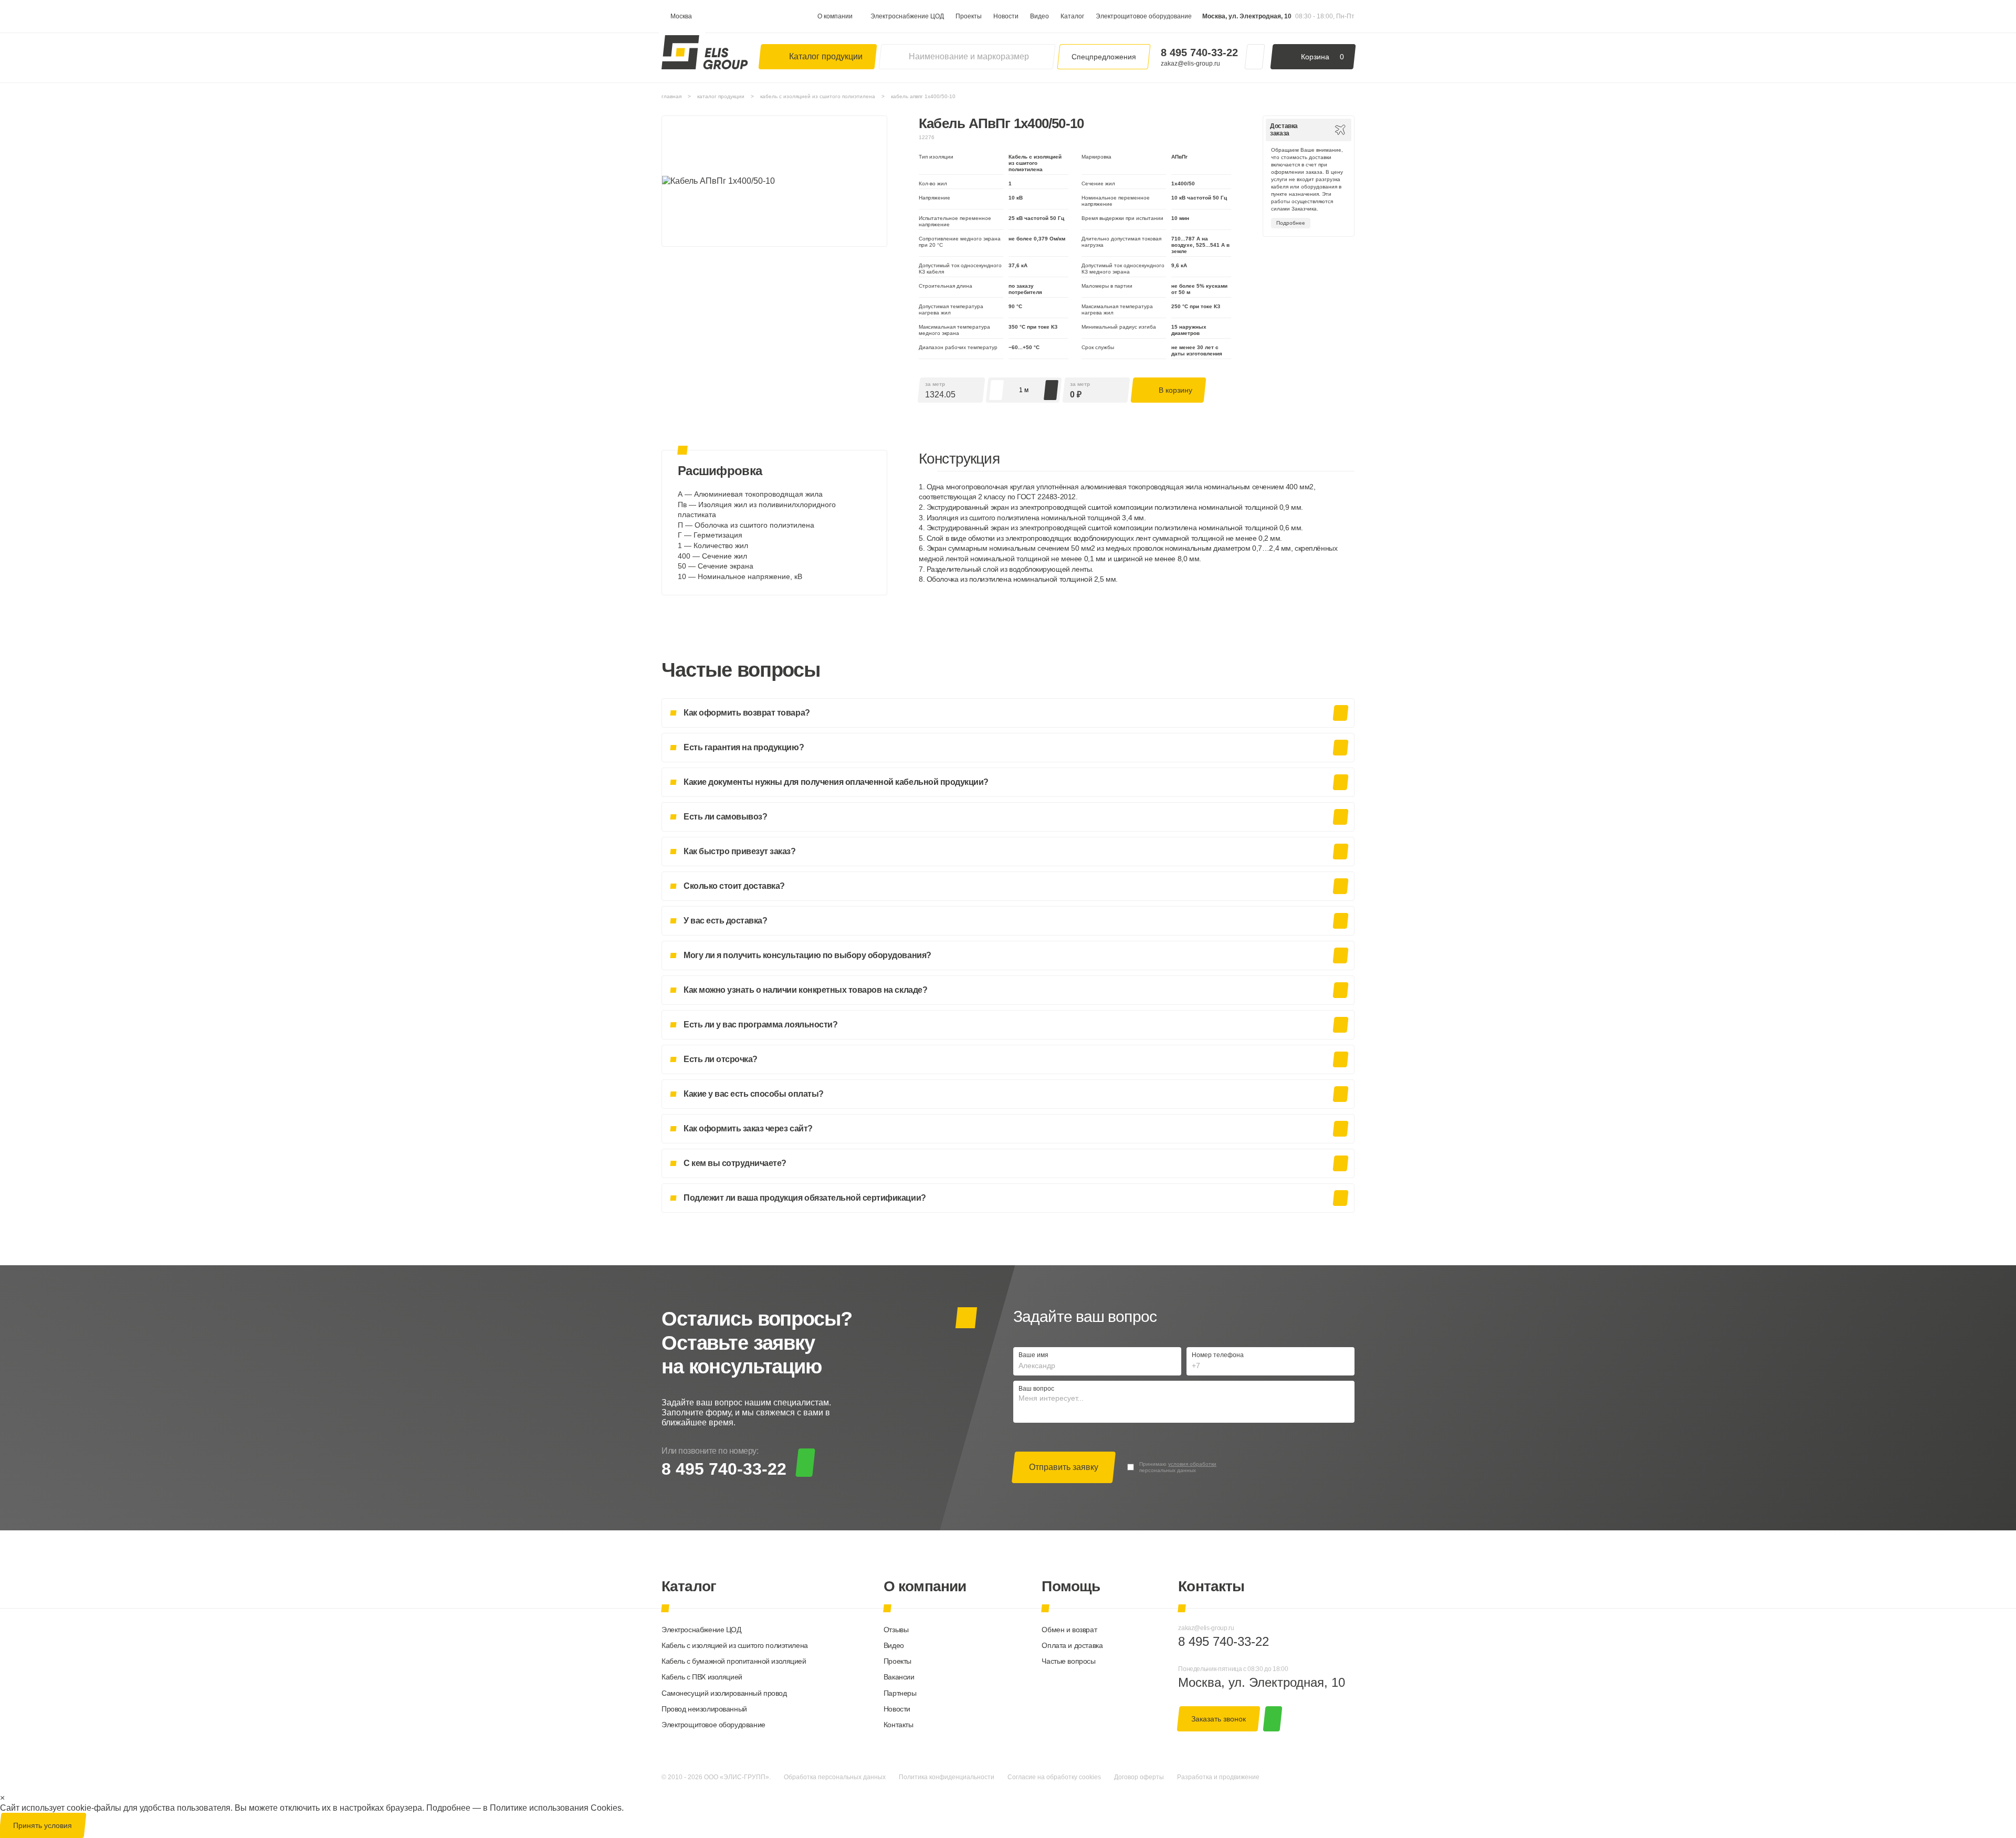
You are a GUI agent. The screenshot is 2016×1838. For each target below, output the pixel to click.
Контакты (899, 1725)
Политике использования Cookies (556, 1808)
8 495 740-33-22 (1199, 52)
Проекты (969, 16)
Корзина (1322, 57)
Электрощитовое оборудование (1144, 16)
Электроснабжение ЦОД (907, 16)
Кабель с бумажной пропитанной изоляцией (734, 1661)
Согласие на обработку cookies (1054, 1777)
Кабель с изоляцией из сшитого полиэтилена (735, 1645)
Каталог (1072, 16)
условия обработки (1192, 1464)
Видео (1039, 16)
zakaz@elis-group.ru (1190, 64)
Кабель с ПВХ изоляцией (702, 1677)
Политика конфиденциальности (947, 1777)
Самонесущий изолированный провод (724, 1693)
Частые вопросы (1068, 1661)
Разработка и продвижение (1218, 1777)
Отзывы (896, 1630)
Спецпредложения (1104, 57)
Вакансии (899, 1677)
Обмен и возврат (1069, 1630)
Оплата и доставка (1072, 1645)
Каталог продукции (826, 56)
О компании (835, 16)
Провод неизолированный (704, 1709)
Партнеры (900, 1693)
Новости (1006, 16)
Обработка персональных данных (835, 1777)
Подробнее (1291, 223)
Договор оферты (1139, 1777)
